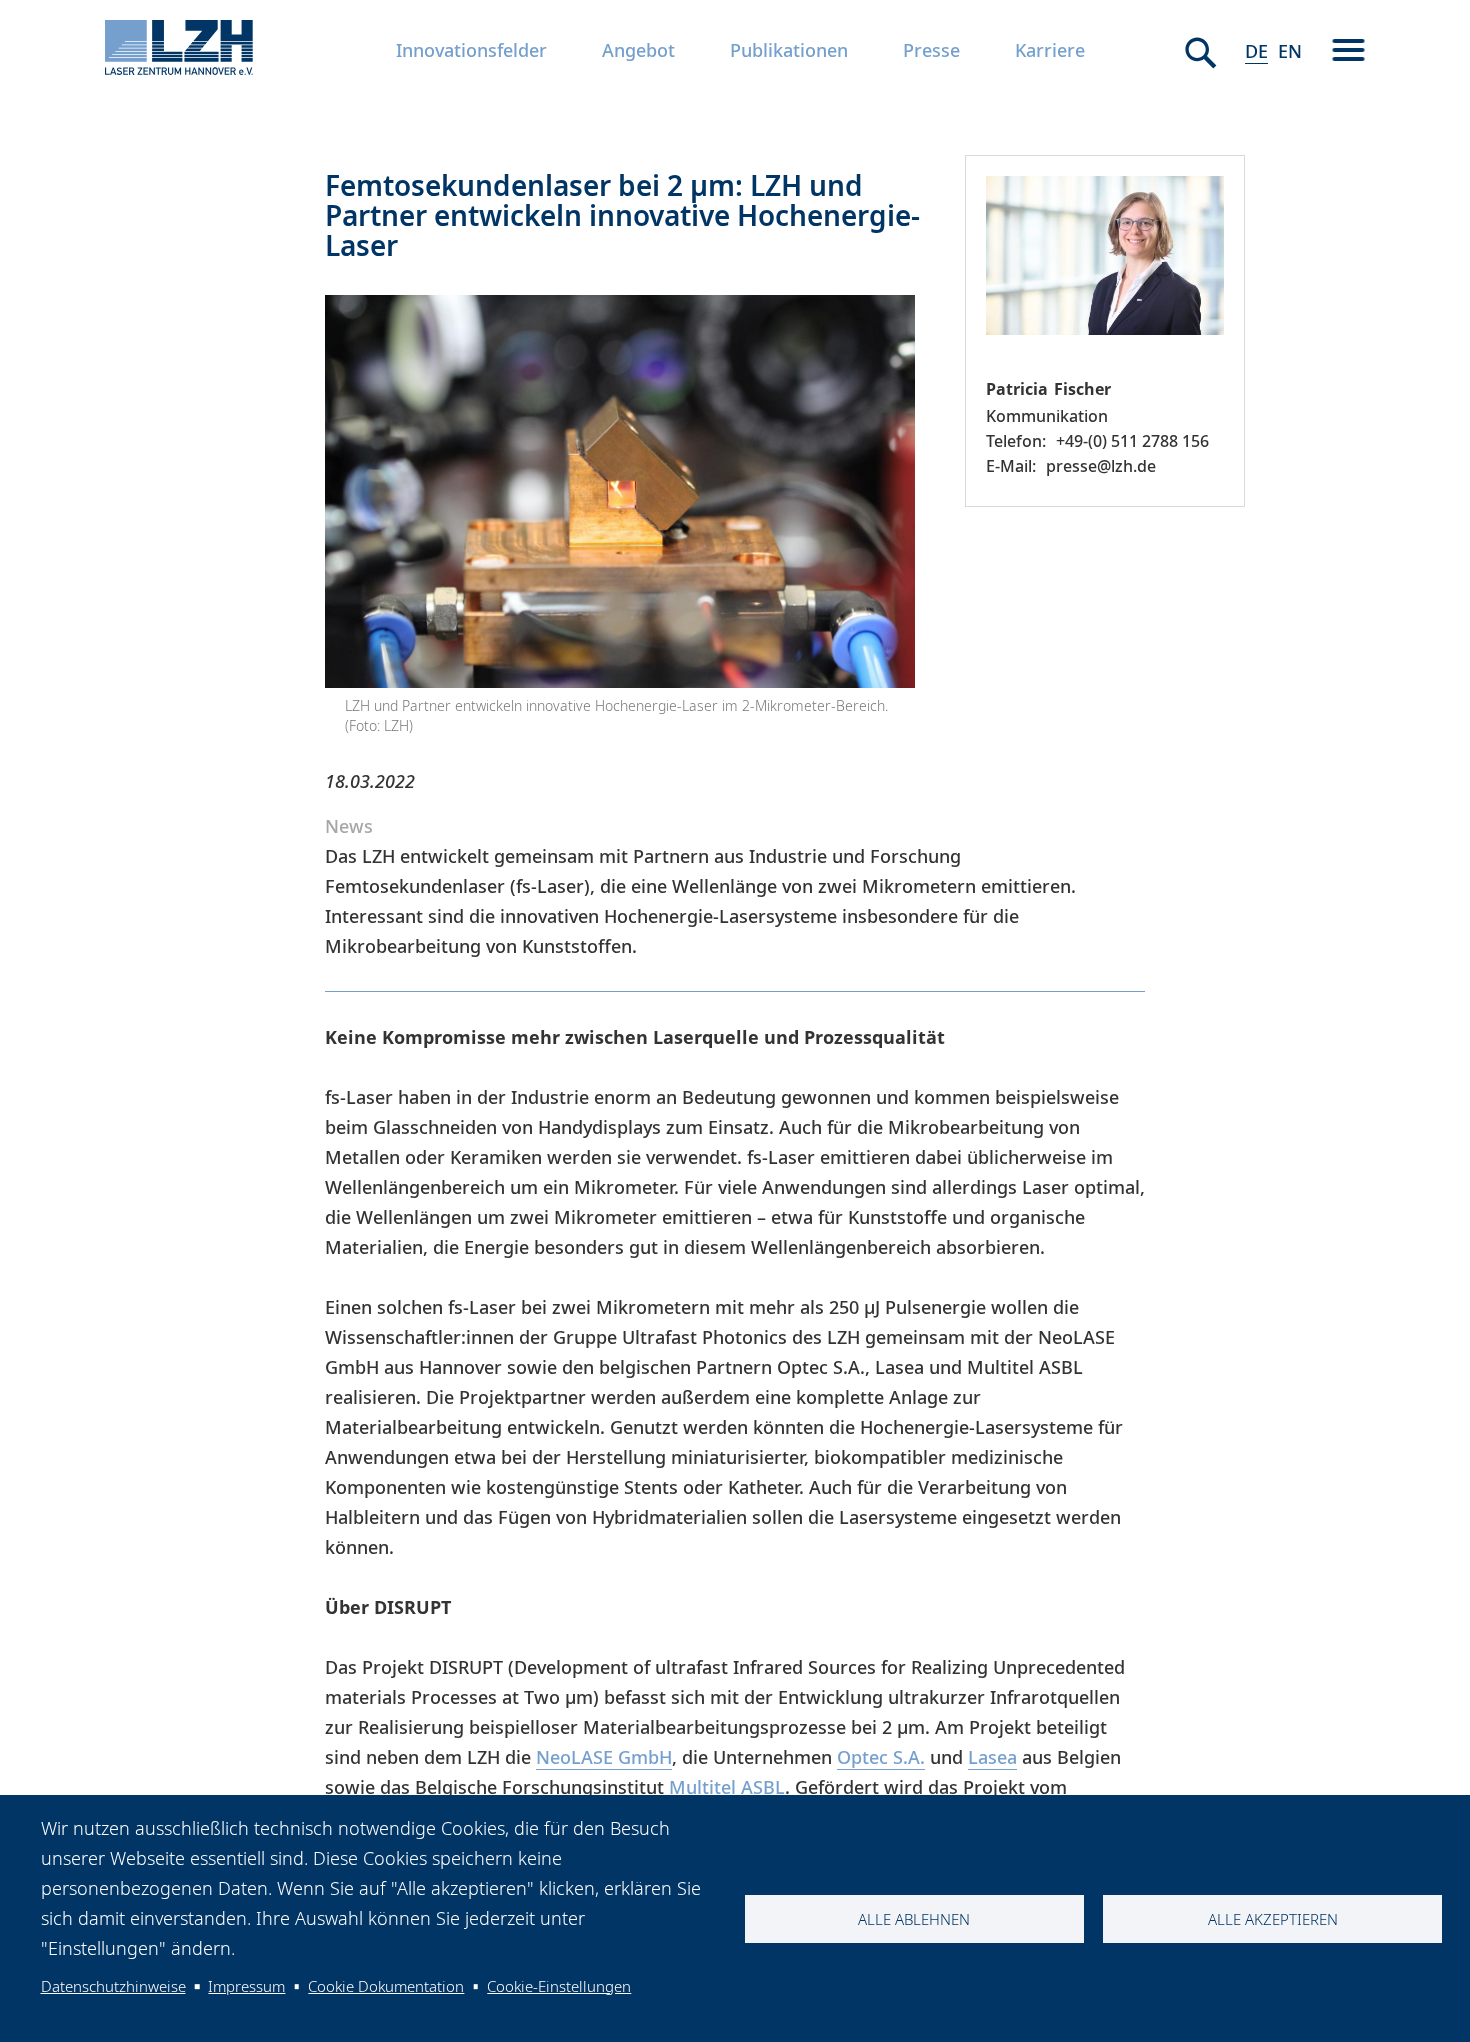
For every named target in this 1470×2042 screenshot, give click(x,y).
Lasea (992, 1757)
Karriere (1050, 50)
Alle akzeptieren (1273, 1919)
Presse (931, 50)
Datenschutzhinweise (113, 1986)
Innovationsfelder (471, 50)
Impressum (246, 1986)
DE (1256, 51)
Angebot (638, 50)
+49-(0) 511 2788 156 (1132, 441)
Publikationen (789, 50)
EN (1290, 51)
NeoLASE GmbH (604, 1757)
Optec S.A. (881, 1757)
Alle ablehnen (914, 1919)
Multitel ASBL (727, 1787)
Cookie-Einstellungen (559, 1986)
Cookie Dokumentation (386, 1986)
